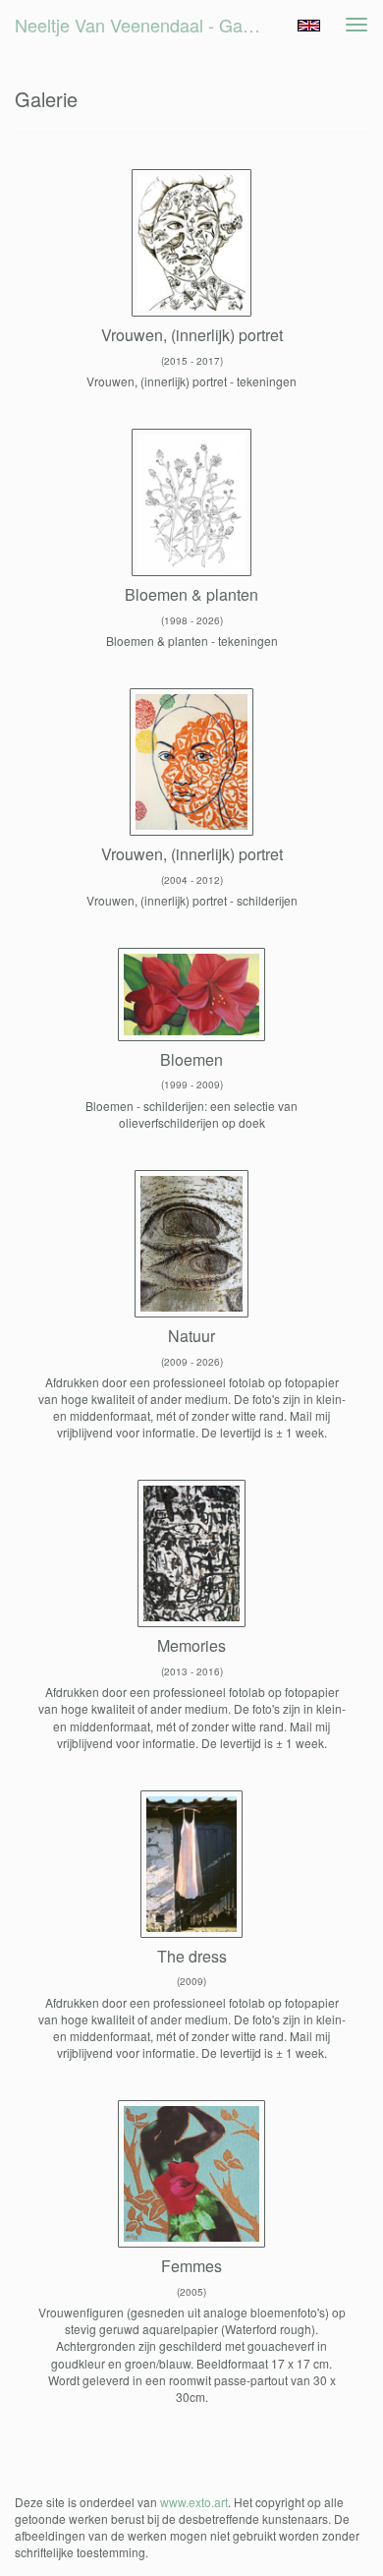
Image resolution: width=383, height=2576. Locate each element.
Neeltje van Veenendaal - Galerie (145, 25)
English (309, 26)
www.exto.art (194, 2502)
